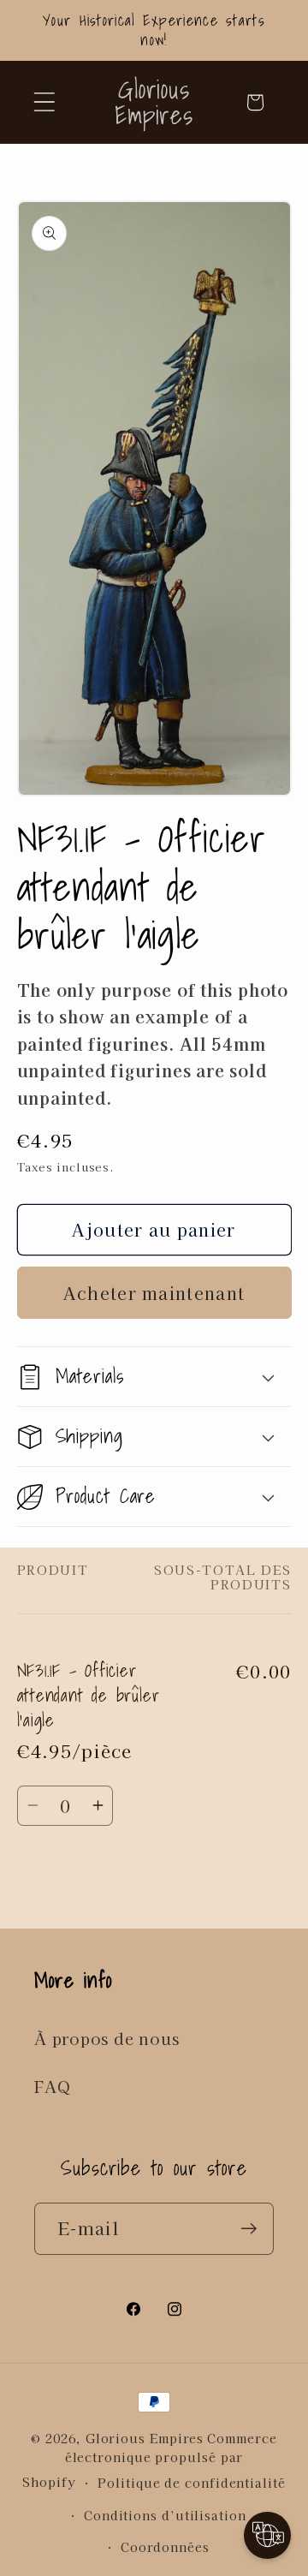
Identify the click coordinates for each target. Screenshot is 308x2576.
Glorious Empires (145, 2438)
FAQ (52, 2086)
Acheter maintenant (154, 1293)
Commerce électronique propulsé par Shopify (149, 2460)
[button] (44, 102)
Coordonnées (165, 2546)
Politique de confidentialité (191, 2482)
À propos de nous (107, 2038)
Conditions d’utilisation (165, 2515)
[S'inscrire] (249, 2229)
